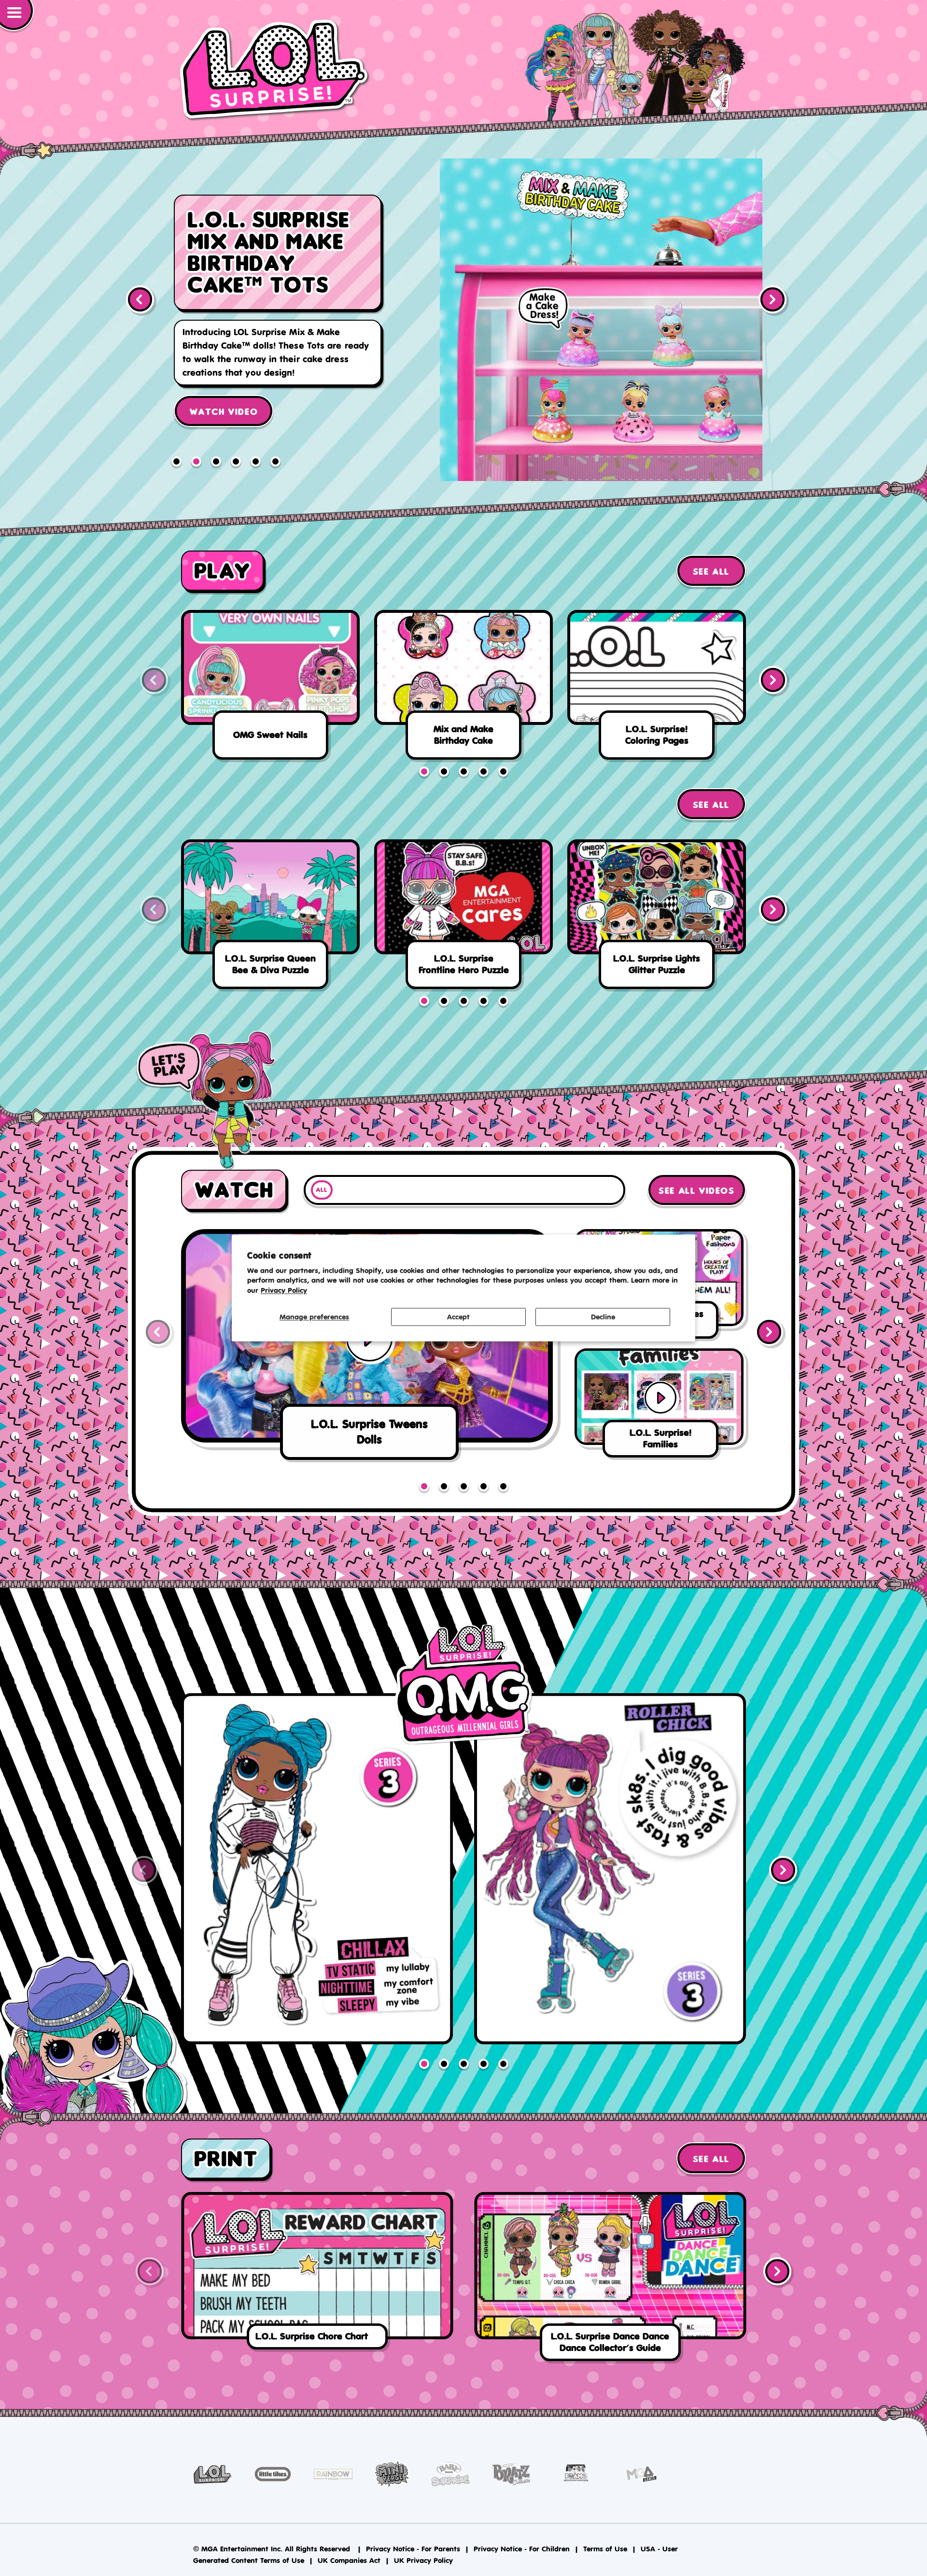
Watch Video (224, 382)
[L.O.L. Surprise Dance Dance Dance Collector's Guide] (610, 2279)
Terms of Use (605, 2549)
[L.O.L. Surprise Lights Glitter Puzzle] (657, 918)
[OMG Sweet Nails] (270, 688)
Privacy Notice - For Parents (413, 2549)
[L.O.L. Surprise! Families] (601, 320)
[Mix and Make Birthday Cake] (463, 688)
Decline (603, 1317)
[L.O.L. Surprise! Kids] (275, 70)
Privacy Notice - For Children (522, 2549)
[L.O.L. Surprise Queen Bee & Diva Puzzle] (270, 918)
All (322, 1190)
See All (711, 572)
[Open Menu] (17, 16)
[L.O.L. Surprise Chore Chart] (317, 2273)
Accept (458, 1317)
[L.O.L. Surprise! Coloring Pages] (657, 688)
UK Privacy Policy (423, 2560)
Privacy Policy (284, 1291)
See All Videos (696, 1191)
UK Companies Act (349, 2560)
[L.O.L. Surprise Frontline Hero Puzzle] (463, 918)
